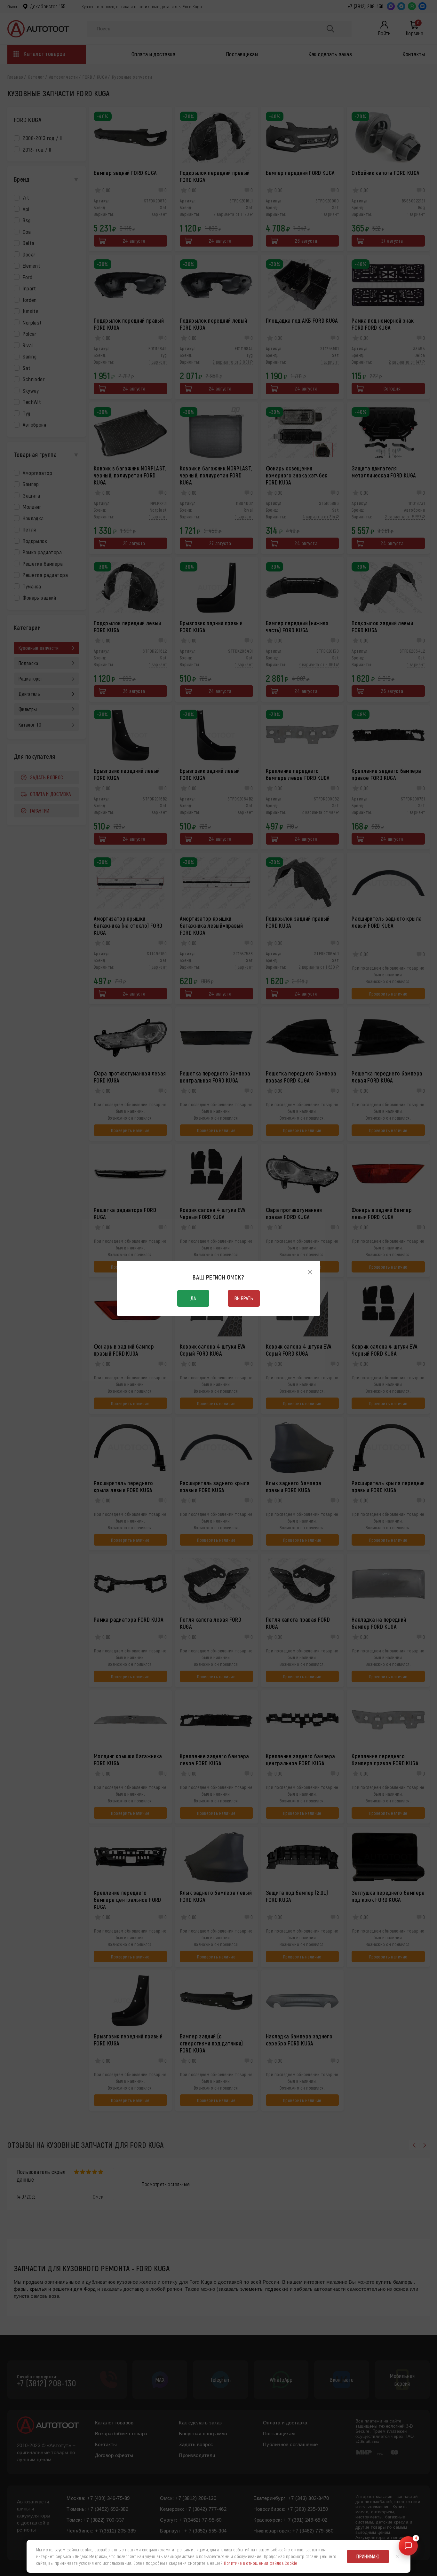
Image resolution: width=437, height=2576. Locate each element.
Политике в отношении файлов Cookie (261, 2563)
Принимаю (368, 2556)
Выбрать (244, 1298)
